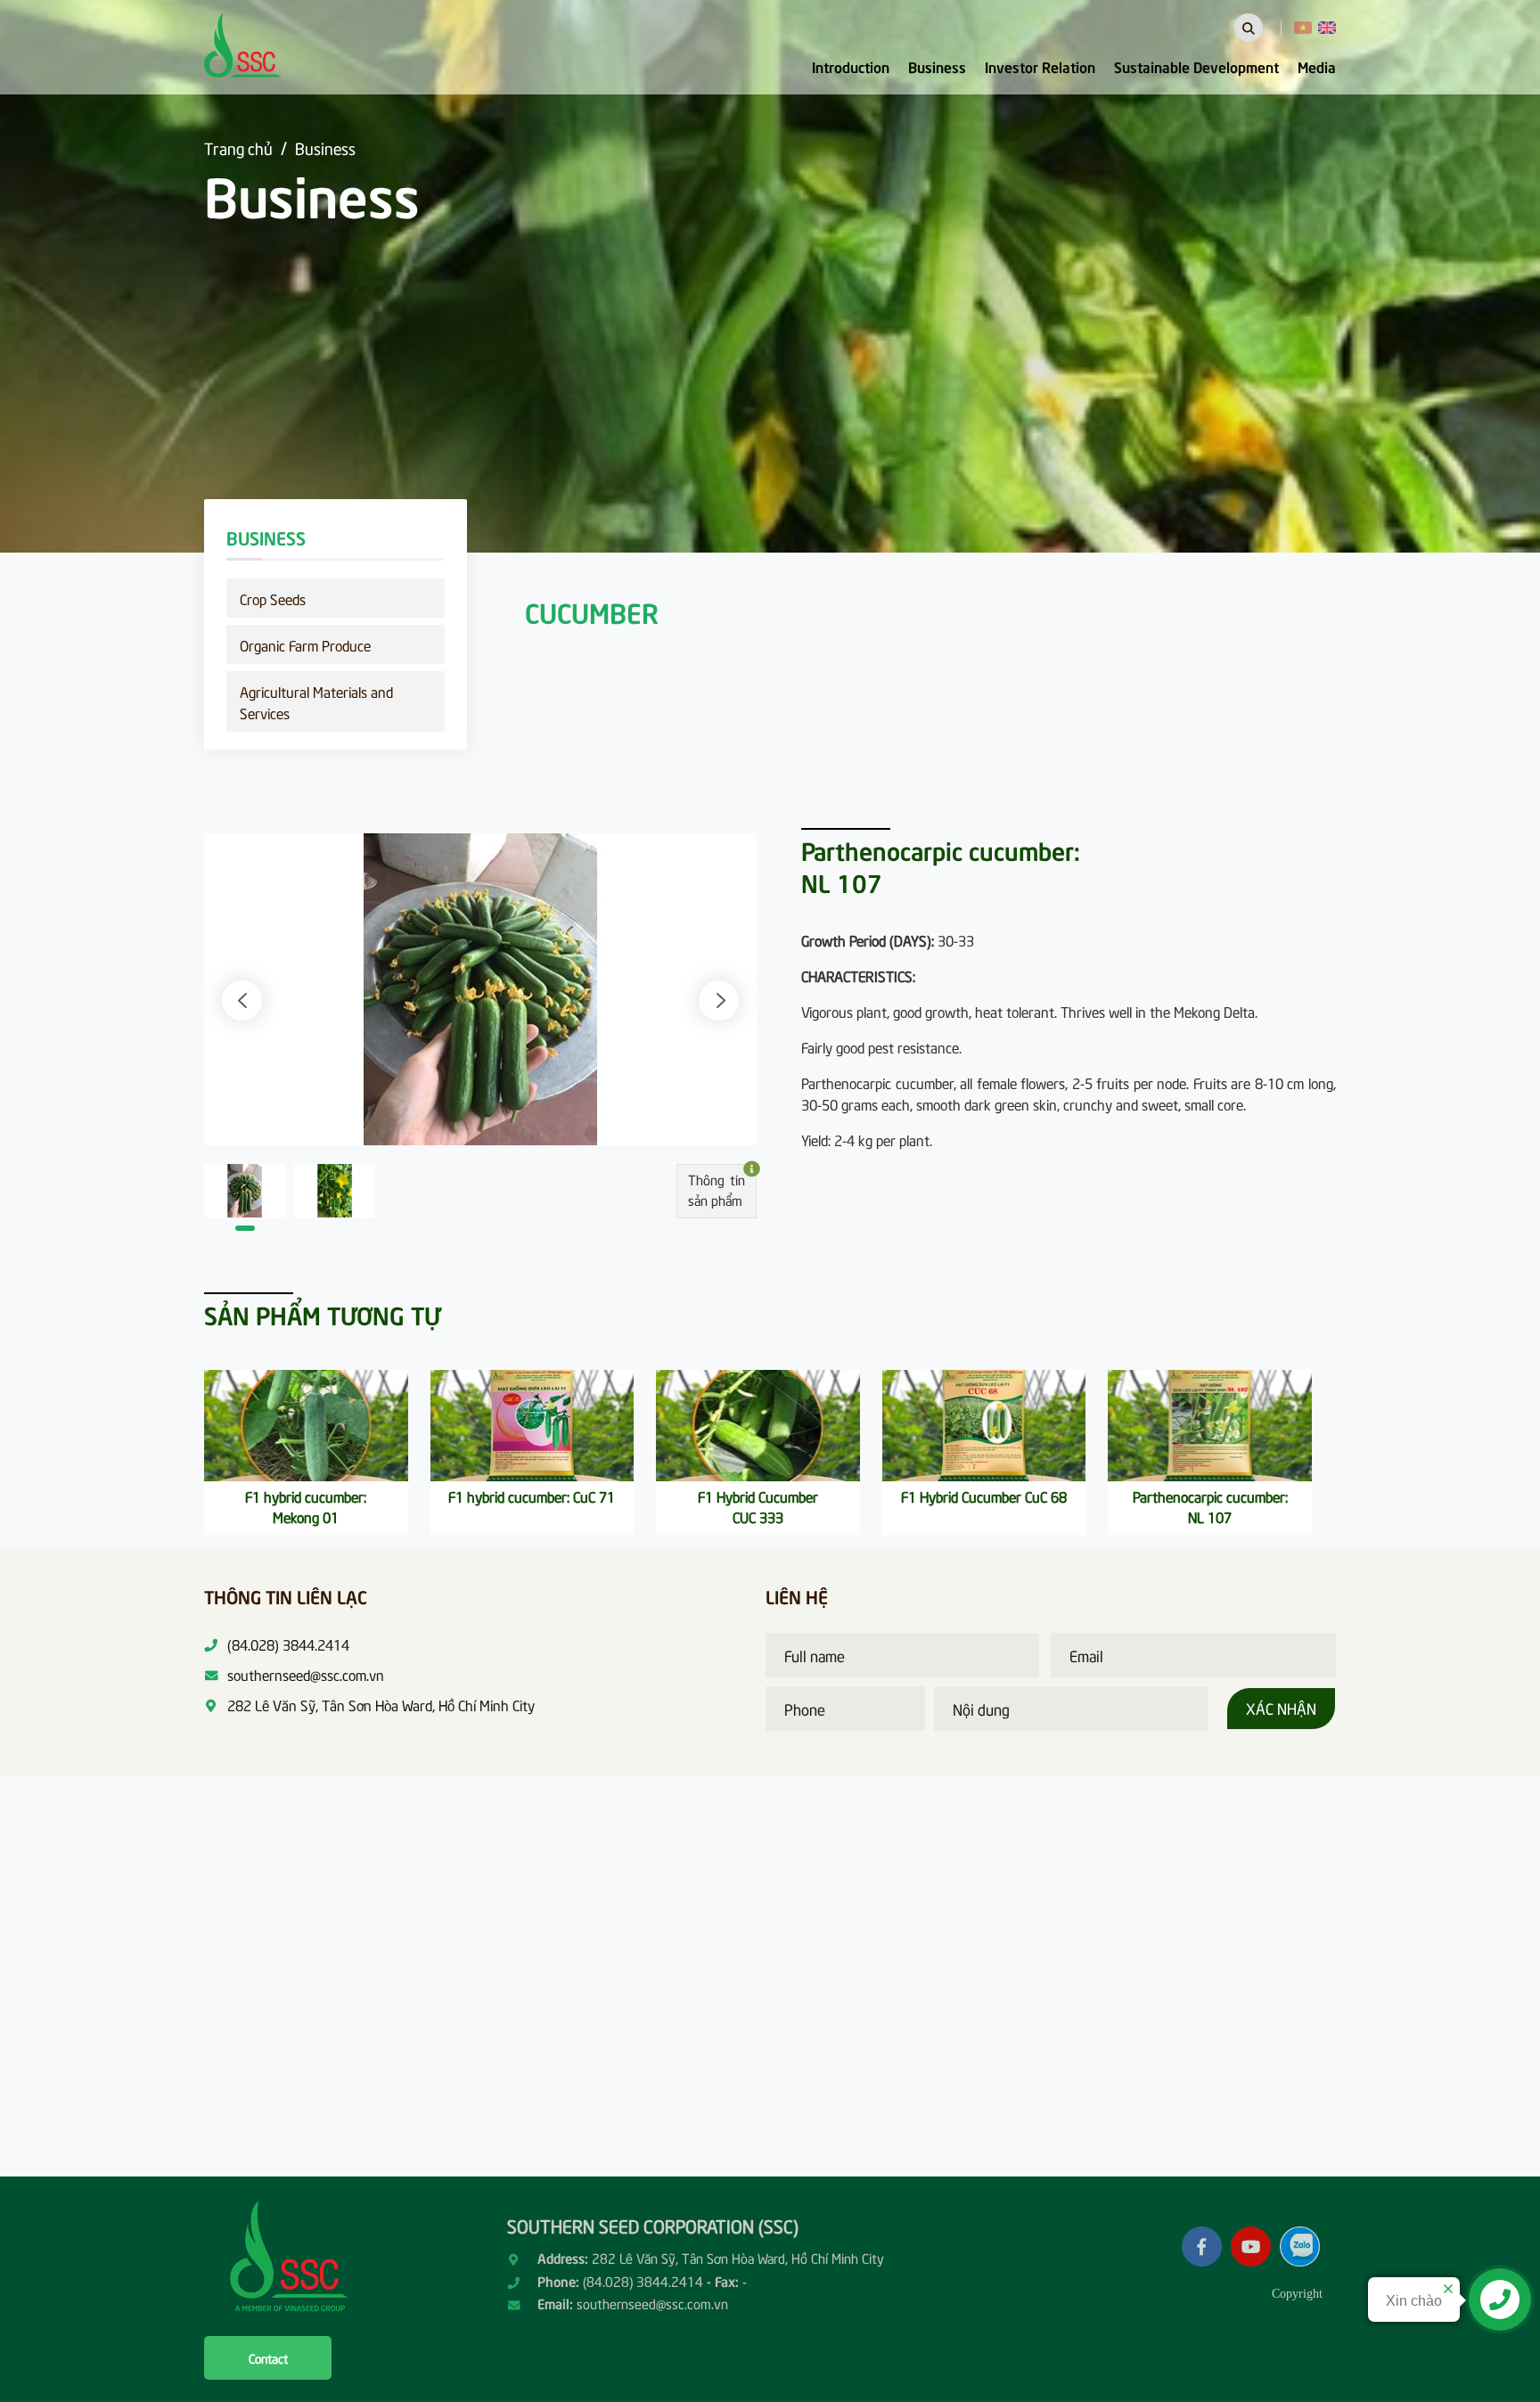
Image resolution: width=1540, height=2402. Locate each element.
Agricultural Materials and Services (316, 701)
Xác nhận (1281, 1708)
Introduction (851, 66)
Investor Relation (1040, 66)
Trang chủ (238, 148)
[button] (242, 1000)
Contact (268, 2358)
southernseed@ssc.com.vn (652, 2303)
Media (1317, 66)
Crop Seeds (273, 598)
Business (937, 66)
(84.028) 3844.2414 (643, 2281)
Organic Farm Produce (305, 644)
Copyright (1297, 2294)
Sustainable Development (1196, 66)
